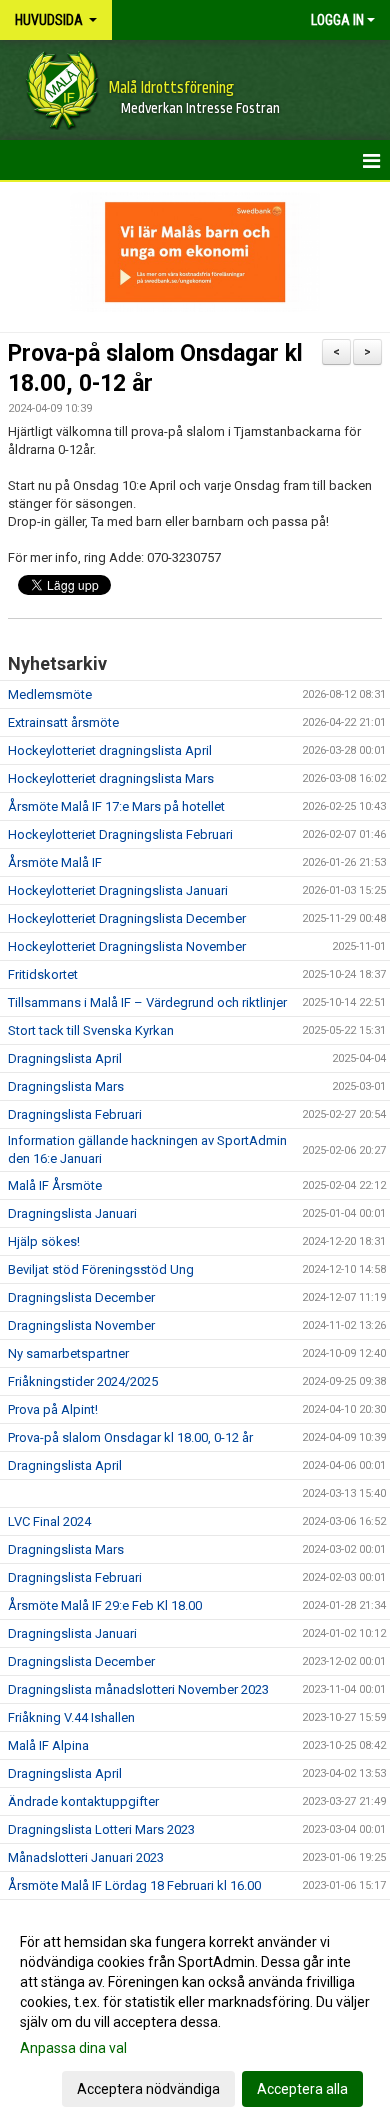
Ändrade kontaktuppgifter (83, 1801)
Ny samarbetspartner (68, 1353)
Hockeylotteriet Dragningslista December (127, 918)
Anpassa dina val (73, 2048)
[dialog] (195, 2014)
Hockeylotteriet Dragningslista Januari (118, 890)
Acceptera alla (302, 2089)
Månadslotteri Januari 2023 (86, 1857)
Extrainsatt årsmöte (63, 722)
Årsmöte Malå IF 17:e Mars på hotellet (116, 806)
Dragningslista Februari (75, 1114)
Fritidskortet (43, 974)
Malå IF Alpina (48, 1745)
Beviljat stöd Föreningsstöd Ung (101, 1269)
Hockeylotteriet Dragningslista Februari (120, 834)
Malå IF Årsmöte (55, 1185)
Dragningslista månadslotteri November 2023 (138, 1689)
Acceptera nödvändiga (148, 2089)
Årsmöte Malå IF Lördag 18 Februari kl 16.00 (134, 1885)
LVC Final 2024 (49, 1521)
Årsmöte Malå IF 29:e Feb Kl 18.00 (105, 1605)
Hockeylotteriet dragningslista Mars (111, 778)
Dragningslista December (81, 1297)
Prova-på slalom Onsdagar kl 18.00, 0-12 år (130, 1437)
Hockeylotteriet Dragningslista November (127, 946)
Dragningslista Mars (66, 1086)
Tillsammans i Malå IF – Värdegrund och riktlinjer (147, 1002)
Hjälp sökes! (44, 1241)
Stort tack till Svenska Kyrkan (91, 1030)
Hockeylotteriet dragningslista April (110, 750)
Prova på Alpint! (53, 1409)
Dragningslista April (65, 1058)
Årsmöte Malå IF (55, 862)
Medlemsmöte (50, 694)
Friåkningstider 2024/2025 (83, 1381)
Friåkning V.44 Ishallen (71, 1717)
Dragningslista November (81, 1325)
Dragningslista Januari (72, 1213)
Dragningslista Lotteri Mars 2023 (101, 1829)
